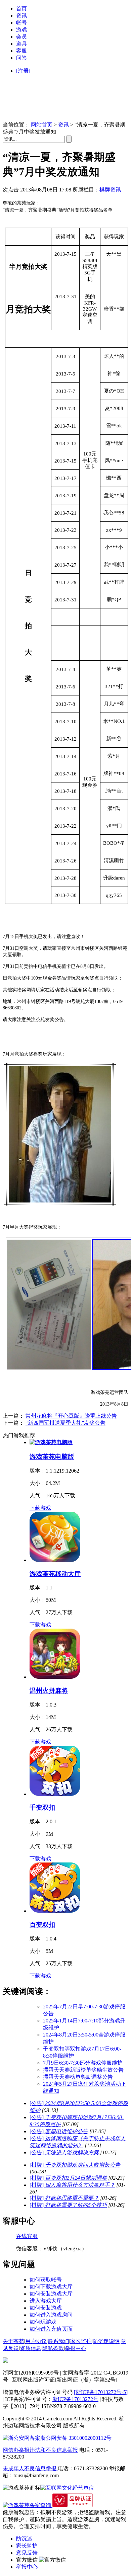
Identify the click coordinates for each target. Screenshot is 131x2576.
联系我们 (58, 2341)
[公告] (59, 2131)
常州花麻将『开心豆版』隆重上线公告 (71, 1416)
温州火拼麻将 (49, 1691)
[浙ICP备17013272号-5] (101, 2392)
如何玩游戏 (43, 2322)
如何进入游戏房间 (51, 2315)
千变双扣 (42, 1807)
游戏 (21, 30)
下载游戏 (40, 1508)
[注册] (23, 71)
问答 (21, 58)
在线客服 (27, 2236)
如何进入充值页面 (51, 2329)
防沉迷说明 (106, 2341)
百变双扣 (42, 1925)
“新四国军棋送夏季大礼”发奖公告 (65, 1423)
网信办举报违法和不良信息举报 (40, 2450)
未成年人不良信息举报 (30, 2468)
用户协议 (36, 2341)
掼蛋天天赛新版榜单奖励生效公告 (83, 2070)
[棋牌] (75, 2165)
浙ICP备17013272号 (75, 2399)
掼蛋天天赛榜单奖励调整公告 (78, 2077)
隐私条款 (53, 2348)
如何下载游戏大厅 (51, 2287)
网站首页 (42, 125)
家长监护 (81, 2341)
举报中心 (76, 2348)
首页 (21, 9)
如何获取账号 (46, 2280)
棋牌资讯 (110, 190)
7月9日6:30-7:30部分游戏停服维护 (83, 2063)
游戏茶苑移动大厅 (55, 1574)
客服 (21, 51)
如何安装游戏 (46, 2308)
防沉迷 (24, 2539)
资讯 (21, 16)
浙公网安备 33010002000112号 (76, 2438)
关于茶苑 (13, 2341)
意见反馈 (27, 2553)
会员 (21, 37)
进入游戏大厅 (46, 2301)
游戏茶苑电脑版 (52, 1457)
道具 (21, 44)
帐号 (21, 23)
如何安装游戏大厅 (51, 2294)
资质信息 (31, 2348)
